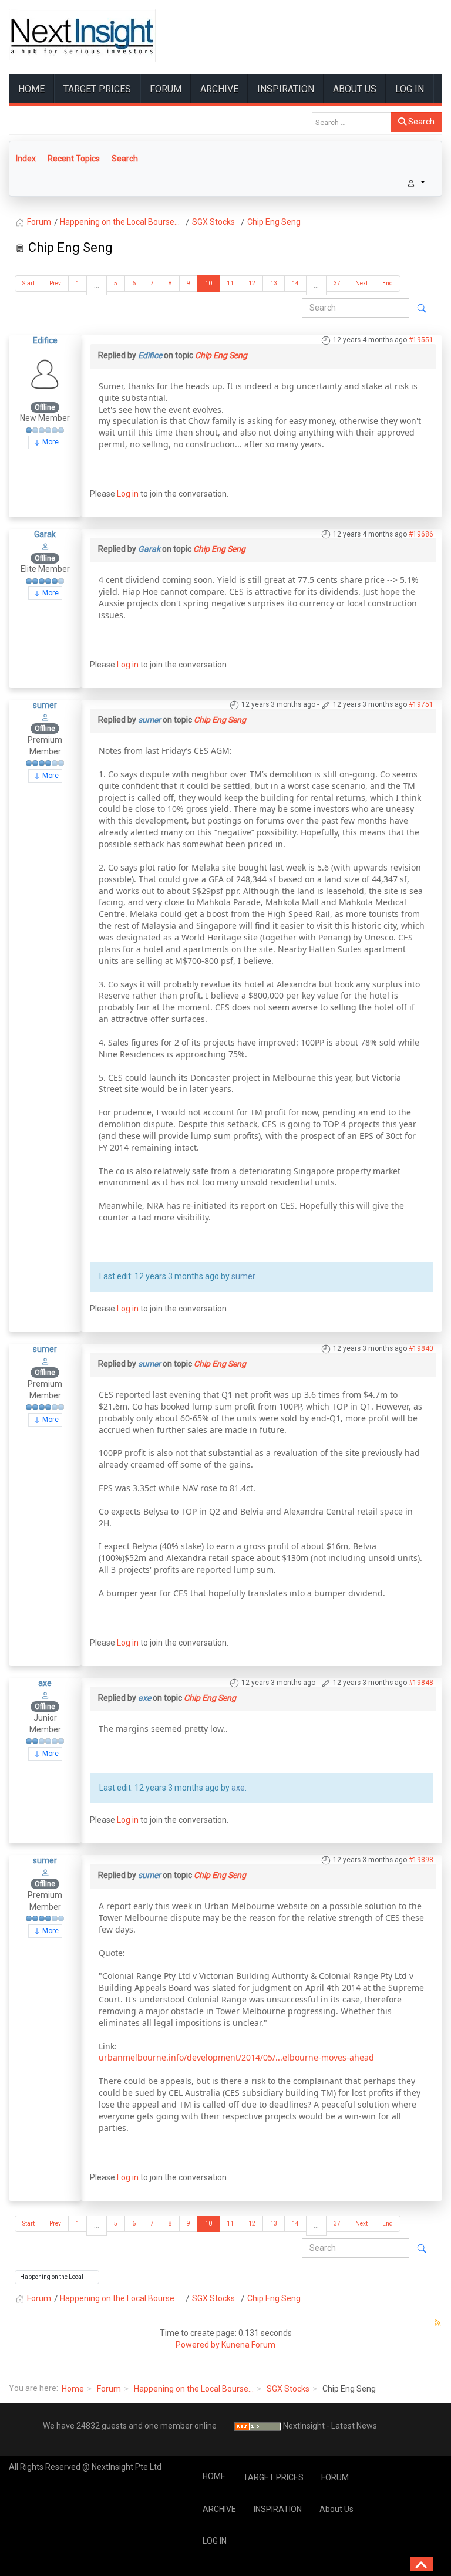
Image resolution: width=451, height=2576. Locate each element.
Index (26, 159)
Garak (45, 534)
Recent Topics (74, 159)
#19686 (421, 534)
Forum (109, 2389)
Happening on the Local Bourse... (194, 2389)
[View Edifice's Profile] (45, 373)
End (388, 283)
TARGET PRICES (97, 89)
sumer (45, 705)
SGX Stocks (288, 2389)
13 (274, 283)
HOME (31, 89)
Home (73, 2389)
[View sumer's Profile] (45, 717)
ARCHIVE (219, 89)
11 (230, 283)
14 (295, 283)
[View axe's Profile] (45, 1695)
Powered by (198, 2345)
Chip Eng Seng (221, 355)
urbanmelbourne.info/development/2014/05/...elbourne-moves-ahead (236, 2057)
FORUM (166, 89)
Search (420, 122)
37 (337, 283)
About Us (355, 89)
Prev (55, 283)
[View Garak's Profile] (45, 546)
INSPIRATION (286, 89)
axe (45, 1683)
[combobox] (351, 122)
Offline (45, 407)
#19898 (421, 1860)
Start (28, 283)
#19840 (421, 1348)
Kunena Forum (248, 2345)
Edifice (45, 340)
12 (252, 283)
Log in (128, 494)
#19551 (421, 340)
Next (361, 283)
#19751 (421, 704)
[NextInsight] (82, 36)
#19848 (421, 1683)
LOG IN (410, 89)
